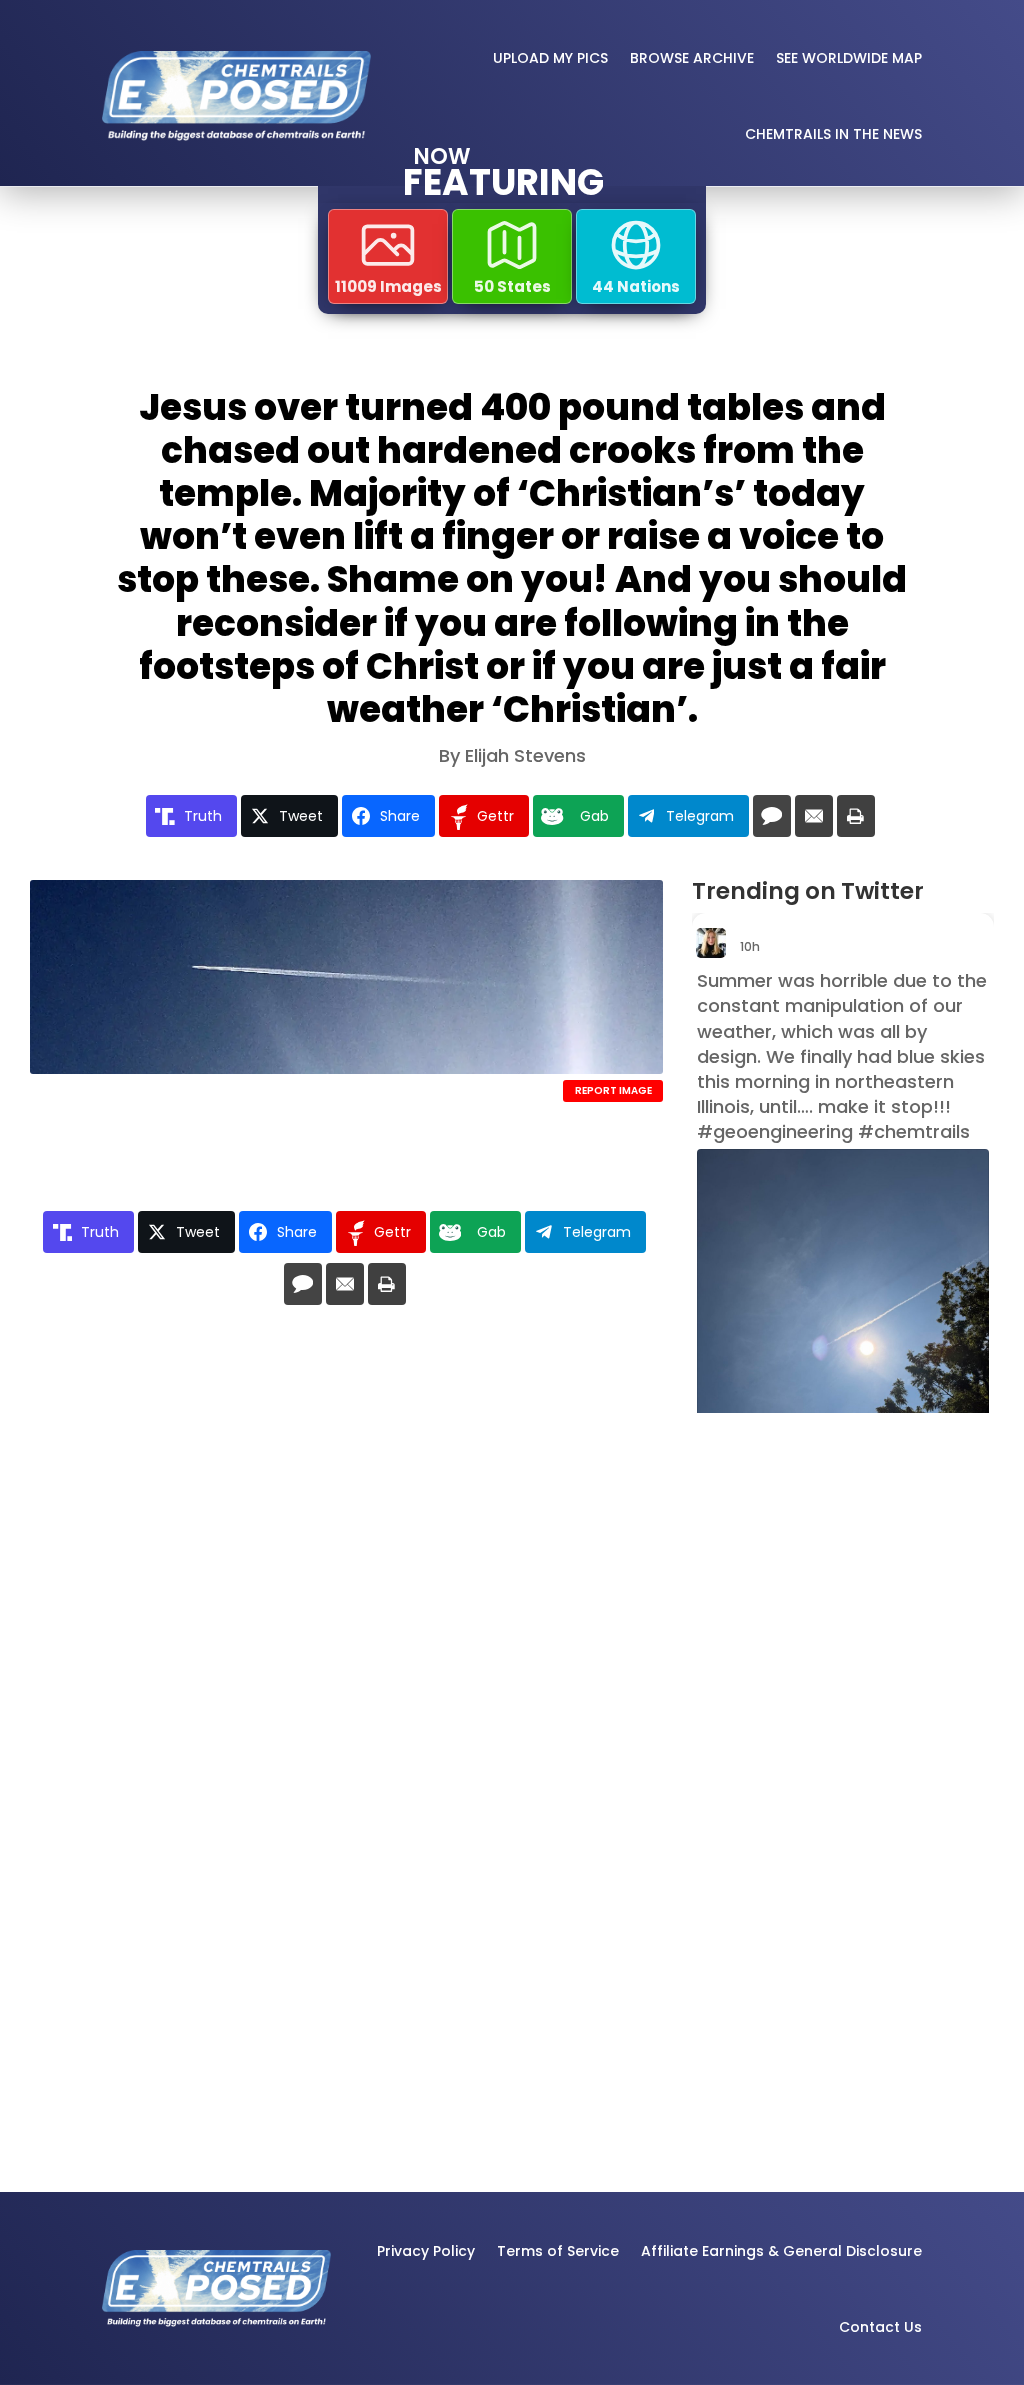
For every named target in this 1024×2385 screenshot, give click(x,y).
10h (751, 946)
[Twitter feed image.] (843, 1343)
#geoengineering (775, 1131)
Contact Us (880, 2327)
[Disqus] (346, 1609)
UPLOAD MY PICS (550, 58)
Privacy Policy (426, 2251)
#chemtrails (914, 1131)
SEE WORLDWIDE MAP (849, 58)
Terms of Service (558, 2251)
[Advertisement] (795, 1742)
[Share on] (772, 816)
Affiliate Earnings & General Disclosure (781, 2251)
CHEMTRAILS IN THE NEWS (833, 134)
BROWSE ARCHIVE (692, 58)
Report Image (613, 1090)
